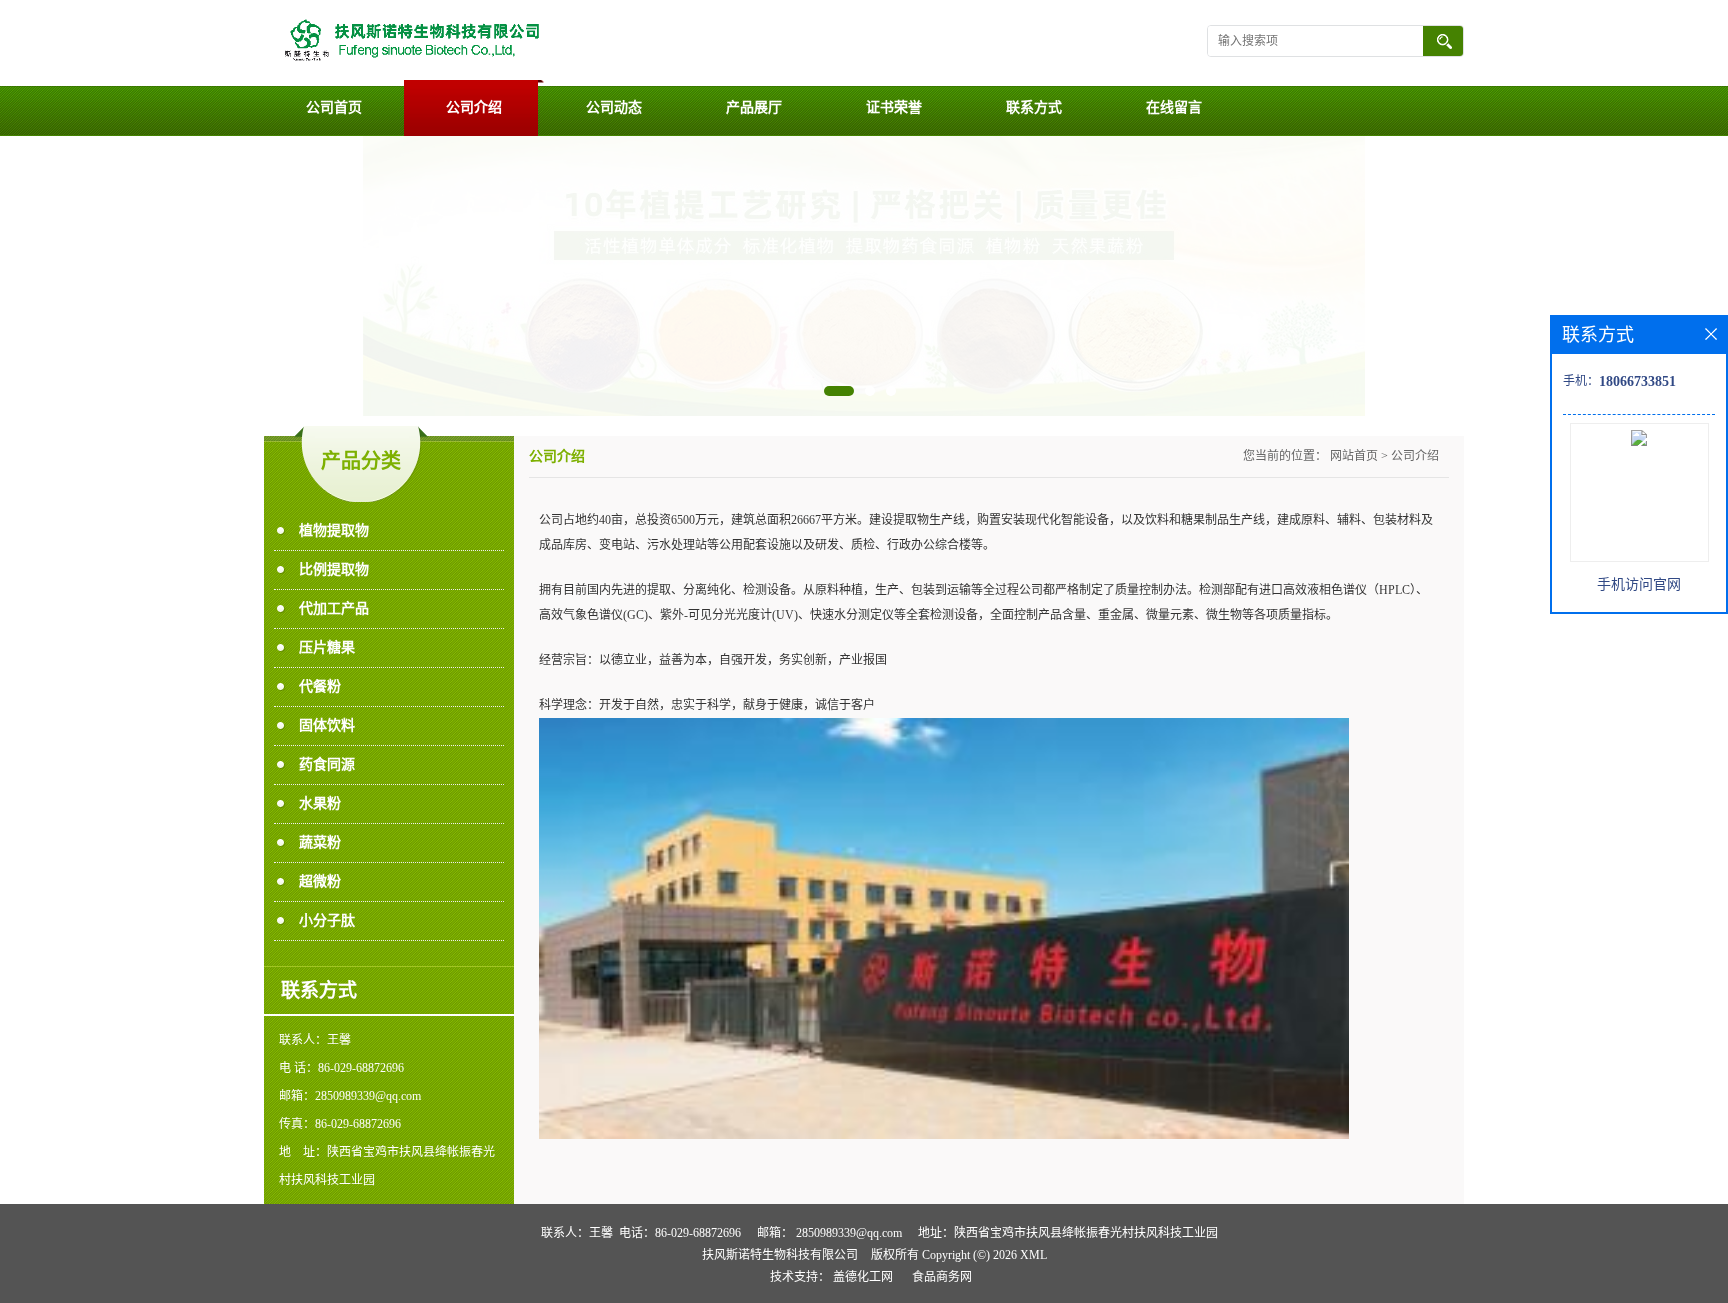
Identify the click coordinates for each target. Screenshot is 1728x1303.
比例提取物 (334, 569)
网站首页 (1354, 456)
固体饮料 (327, 725)
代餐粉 (320, 686)
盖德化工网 (863, 1277)
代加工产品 (334, 608)
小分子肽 (327, 920)
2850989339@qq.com (849, 1233)
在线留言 (1174, 107)
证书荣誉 (894, 107)
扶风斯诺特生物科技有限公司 (780, 1255)
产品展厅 (754, 107)
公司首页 (334, 107)
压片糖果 (327, 647)
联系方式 (1034, 107)
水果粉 (320, 803)
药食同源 (327, 764)
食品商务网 (942, 1277)
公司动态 (614, 107)
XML (1033, 1255)
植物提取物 (334, 530)
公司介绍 (474, 107)
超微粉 (320, 881)
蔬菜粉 (320, 842)
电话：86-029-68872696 (680, 1233)
